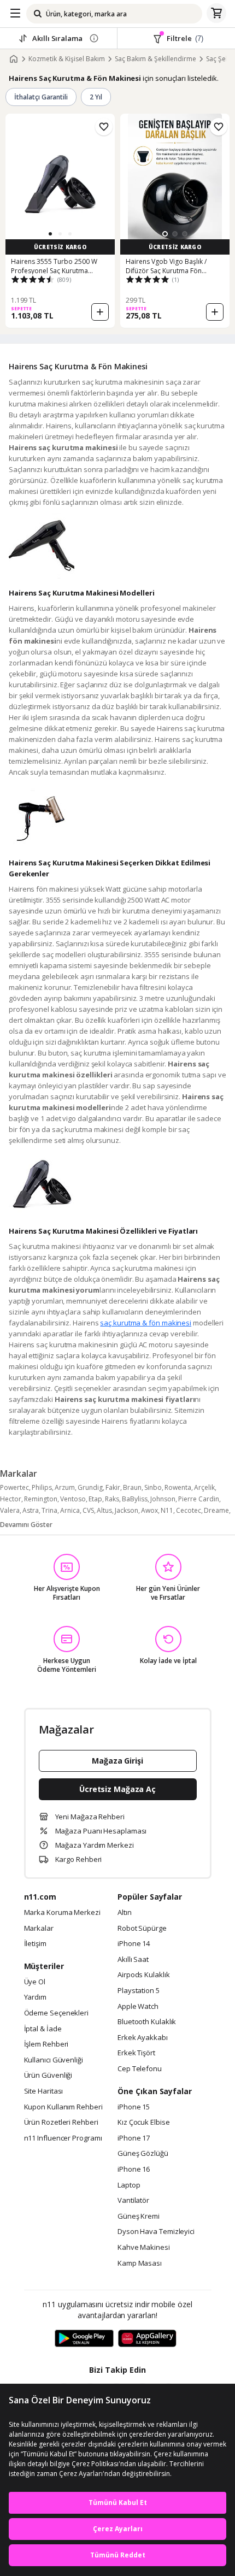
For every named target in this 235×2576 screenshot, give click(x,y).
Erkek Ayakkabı (143, 2038)
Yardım (35, 1997)
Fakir (113, 1487)
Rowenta (178, 1487)
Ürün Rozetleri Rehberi (61, 2123)
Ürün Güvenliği (48, 2076)
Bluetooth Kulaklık (147, 2022)
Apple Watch (138, 2007)
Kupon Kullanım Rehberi (63, 2107)
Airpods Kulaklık (144, 1975)
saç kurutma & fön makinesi (146, 1323)
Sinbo (153, 1487)
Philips (42, 1487)
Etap (95, 1499)
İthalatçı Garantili (41, 97)
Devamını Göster (26, 1525)
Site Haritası (44, 2091)
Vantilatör (133, 2201)
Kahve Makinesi (144, 2248)
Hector (11, 1499)
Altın (125, 1913)
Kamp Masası (140, 2263)
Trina (49, 1510)
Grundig (90, 1487)
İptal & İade (43, 2029)
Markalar (39, 1929)
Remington (41, 1499)
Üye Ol (35, 1982)
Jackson (127, 1510)
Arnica (70, 1510)
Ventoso (73, 1499)
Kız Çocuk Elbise (144, 2123)
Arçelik (204, 1487)
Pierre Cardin (199, 1499)
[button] (50, 234)
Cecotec (189, 1510)
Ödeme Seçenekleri (56, 2013)
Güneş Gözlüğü (143, 2154)
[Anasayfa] (14, 59)
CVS (88, 1510)
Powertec (14, 1487)
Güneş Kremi (139, 2217)
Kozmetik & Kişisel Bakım (67, 59)
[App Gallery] (147, 2339)
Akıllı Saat (133, 1960)
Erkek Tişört (136, 2053)
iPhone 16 (134, 2170)
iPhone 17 (134, 2138)
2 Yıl (96, 97)
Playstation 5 (139, 1991)
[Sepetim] (216, 14)
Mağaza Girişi (117, 1761)
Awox (149, 1510)
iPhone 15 (134, 2107)
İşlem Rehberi (46, 2044)
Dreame (216, 1510)
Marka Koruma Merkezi (62, 1913)
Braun (132, 1487)
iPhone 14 (134, 1944)
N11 (167, 1510)
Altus (104, 1510)
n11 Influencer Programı (63, 2138)
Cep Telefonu (140, 2069)
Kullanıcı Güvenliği (54, 2060)
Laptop (129, 2185)
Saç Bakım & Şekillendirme (155, 59)
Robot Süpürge (142, 1929)
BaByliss (135, 1499)
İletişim (35, 1944)
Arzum (65, 1487)
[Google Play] (84, 2339)
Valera (10, 1510)
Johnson (163, 1499)
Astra (31, 1510)
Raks (112, 1499)
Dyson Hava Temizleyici (156, 2232)
